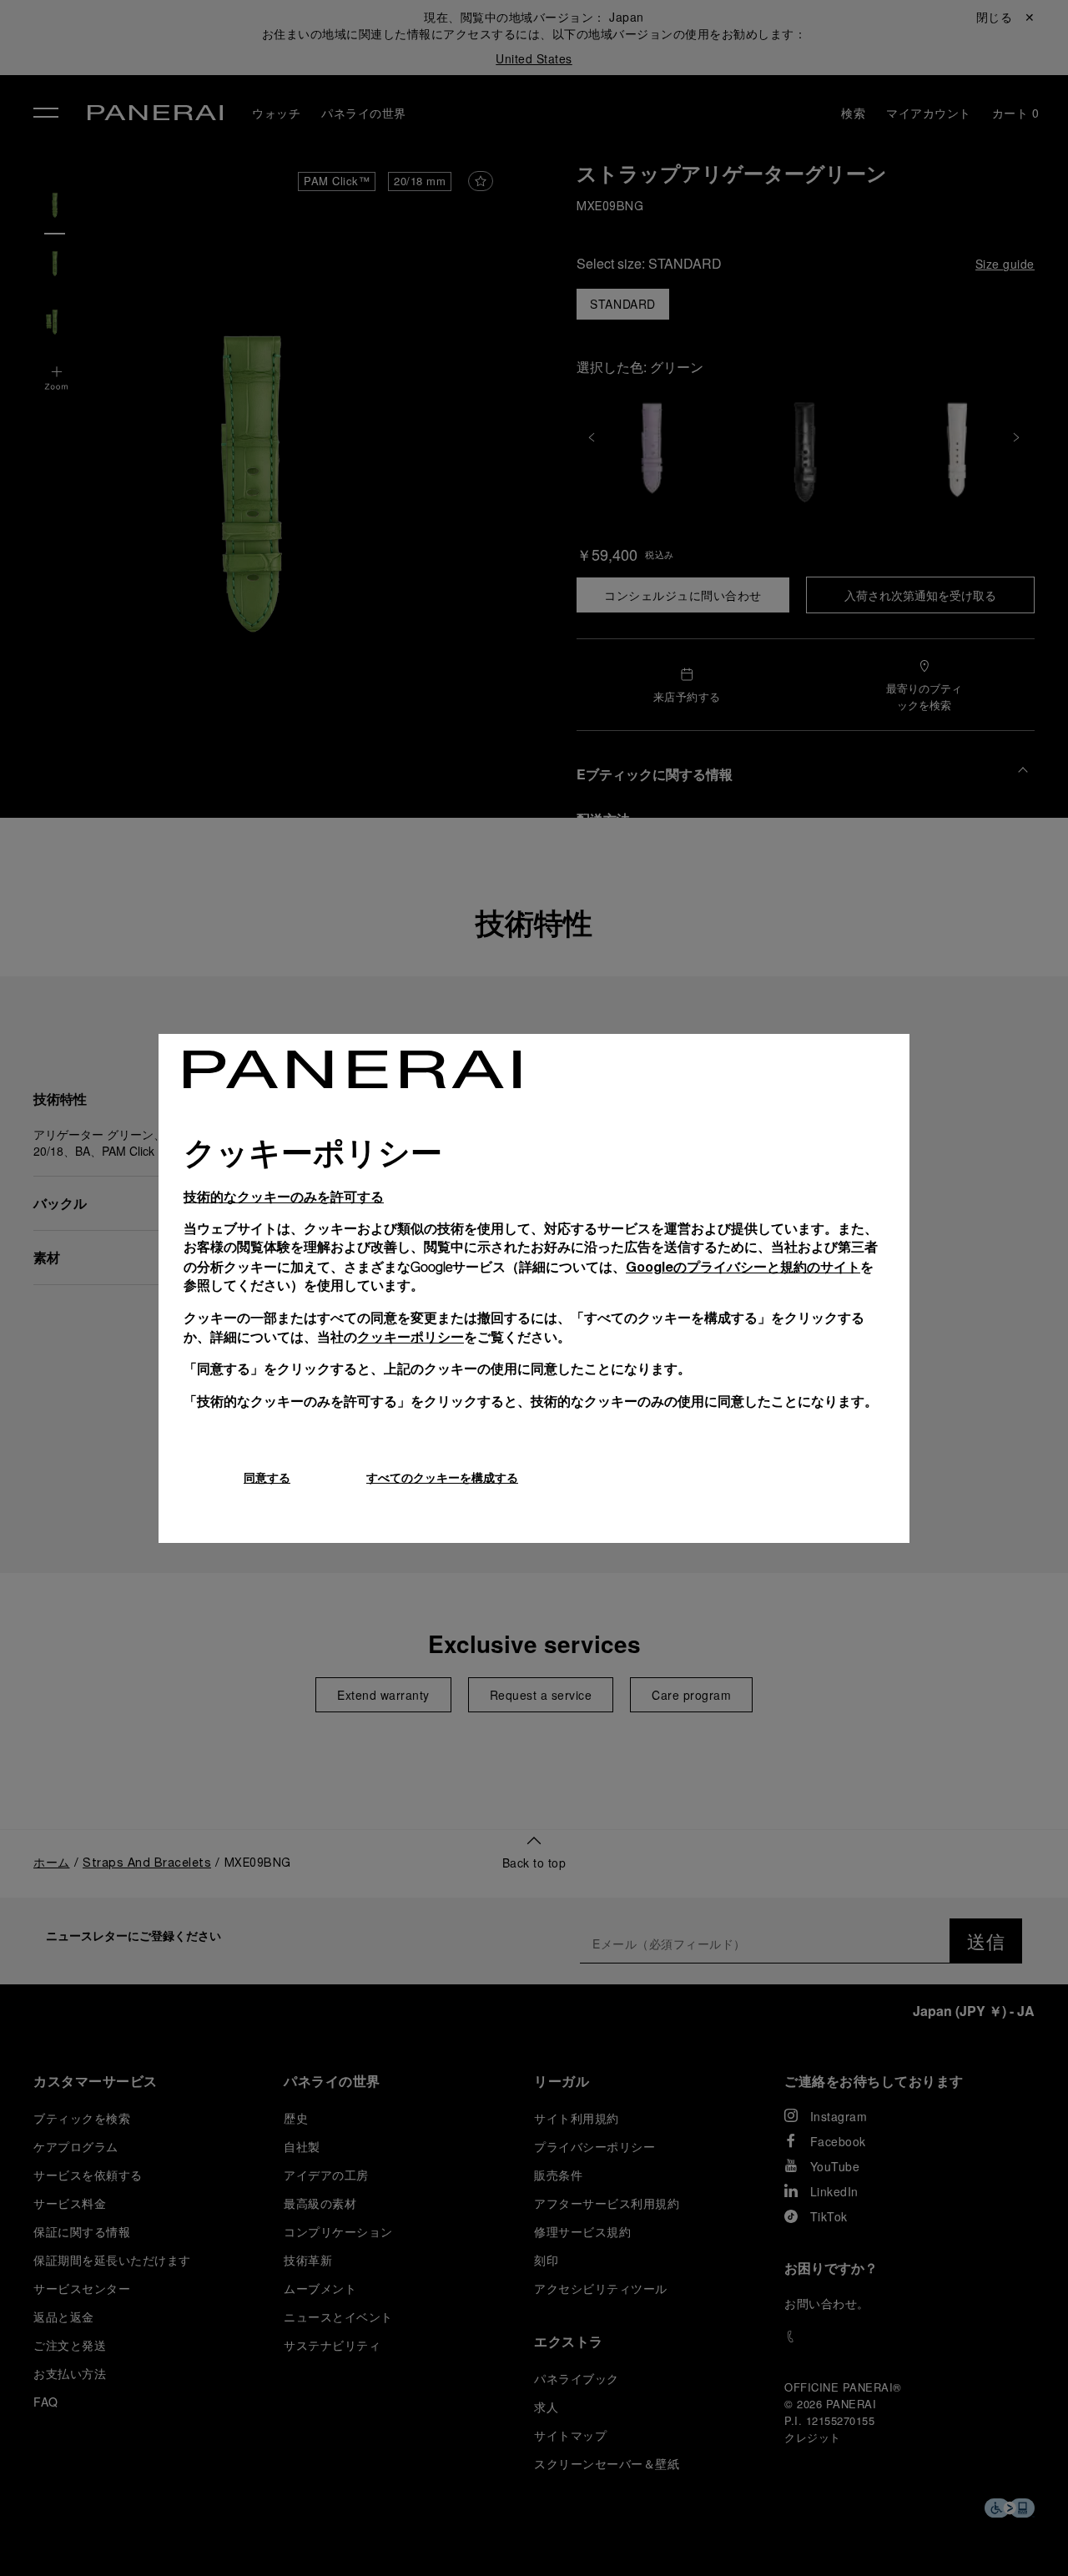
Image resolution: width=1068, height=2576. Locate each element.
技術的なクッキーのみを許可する (284, 1196)
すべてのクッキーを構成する (442, 1477)
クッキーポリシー (411, 1336)
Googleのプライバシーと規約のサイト (743, 1266)
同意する (267, 1477)
